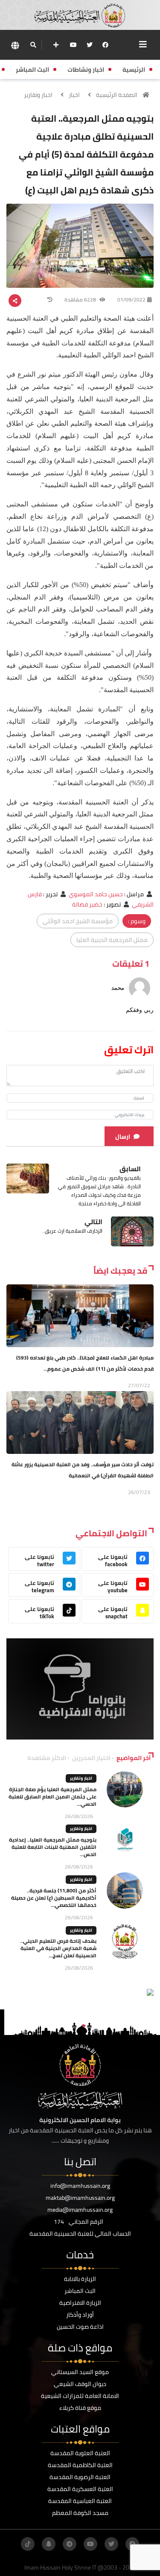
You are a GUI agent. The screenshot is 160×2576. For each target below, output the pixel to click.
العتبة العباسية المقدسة (80, 2501)
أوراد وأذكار (80, 2315)
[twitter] (90, 45)
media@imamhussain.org (80, 2210)
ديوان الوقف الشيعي (80, 2384)
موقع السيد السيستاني (80, 2372)
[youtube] (73, 45)
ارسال (123, 1137)
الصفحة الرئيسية (117, 95)
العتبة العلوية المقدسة (80, 2453)
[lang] (15, 45)
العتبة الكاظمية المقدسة (80, 2465)
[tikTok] (28, 2544)
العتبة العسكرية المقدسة (80, 2489)
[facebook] (105, 45)
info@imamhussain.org (80, 2186)
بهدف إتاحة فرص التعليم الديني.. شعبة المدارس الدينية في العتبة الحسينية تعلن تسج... (58, 1948)
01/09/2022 (131, 300)
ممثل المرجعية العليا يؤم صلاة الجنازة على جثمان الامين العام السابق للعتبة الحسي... (52, 1797)
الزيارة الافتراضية (80, 2303)
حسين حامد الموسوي (96, 894)
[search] (33, 45)
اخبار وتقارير (38, 95)
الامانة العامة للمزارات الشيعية (80, 2396)
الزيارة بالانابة (80, 2279)
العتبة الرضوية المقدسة (80, 2477)
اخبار (74, 95)
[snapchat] (49, 2544)
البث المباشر (80, 2291)
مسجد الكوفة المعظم (80, 2513)
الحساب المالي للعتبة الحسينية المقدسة (80, 2234)
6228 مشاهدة (81, 300)
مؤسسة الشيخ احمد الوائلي (78, 921)
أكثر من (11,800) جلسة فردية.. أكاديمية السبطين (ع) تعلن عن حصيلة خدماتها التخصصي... (54, 1898)
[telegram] (70, 2544)
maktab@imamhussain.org (80, 2198)
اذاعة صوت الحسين (80, 2327)
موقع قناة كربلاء (80, 2408)
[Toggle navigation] (143, 44)
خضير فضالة (87, 904)
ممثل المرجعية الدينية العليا (112, 940)
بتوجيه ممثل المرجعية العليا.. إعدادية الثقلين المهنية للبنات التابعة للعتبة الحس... (53, 1847)
